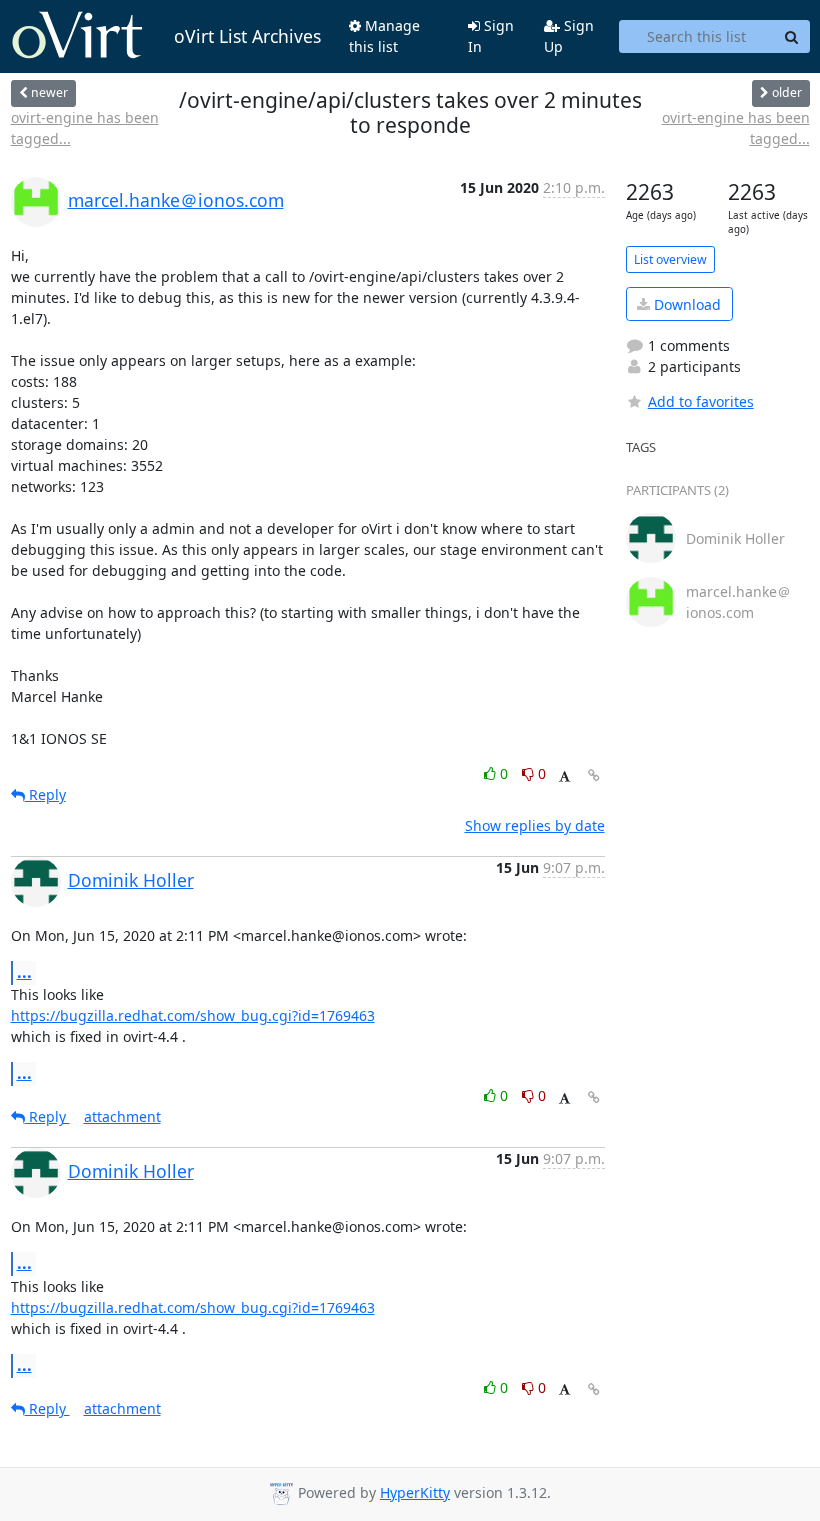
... (24, 972)
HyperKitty (415, 1492)
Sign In (491, 36)
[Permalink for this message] (594, 775)
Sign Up (569, 36)
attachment (122, 1116)
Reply (45, 794)
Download (685, 304)
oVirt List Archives (247, 36)
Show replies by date (535, 825)
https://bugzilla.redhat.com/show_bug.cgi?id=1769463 (193, 1015)
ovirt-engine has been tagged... (85, 128)
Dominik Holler (131, 880)
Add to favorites (701, 401)
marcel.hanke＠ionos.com (176, 200)
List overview (670, 259)
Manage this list (384, 36)
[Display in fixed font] (564, 776)
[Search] (792, 37)
